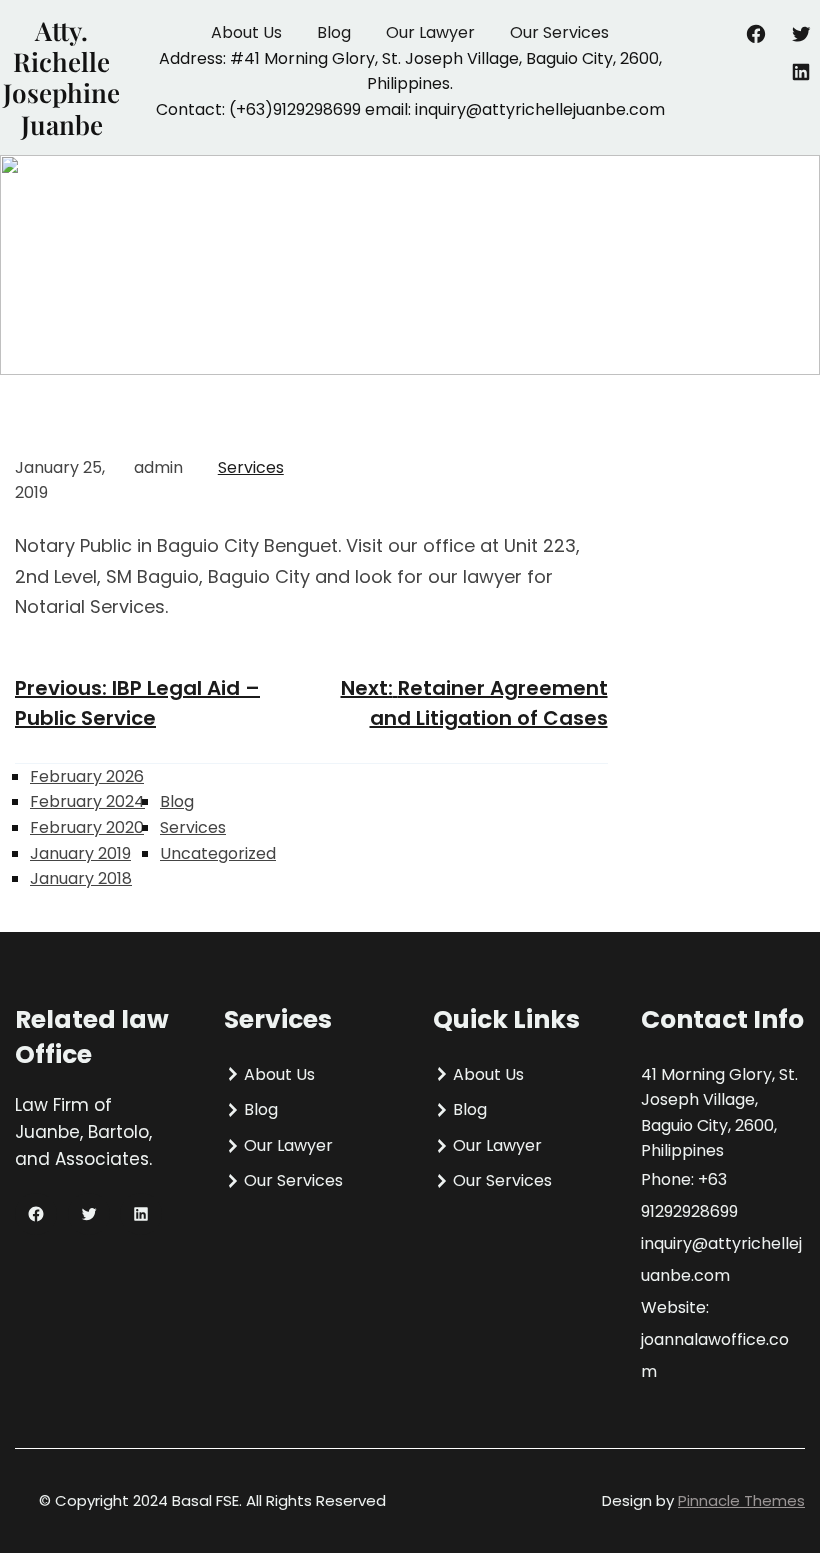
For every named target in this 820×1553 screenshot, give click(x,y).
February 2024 (87, 801)
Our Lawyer (430, 32)
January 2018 (81, 878)
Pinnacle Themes (741, 1500)
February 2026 (87, 776)
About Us (246, 32)
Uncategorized (218, 853)
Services (251, 467)
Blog (334, 32)
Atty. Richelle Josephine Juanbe (61, 77)
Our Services (559, 32)
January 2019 (80, 853)
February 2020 (87, 827)
